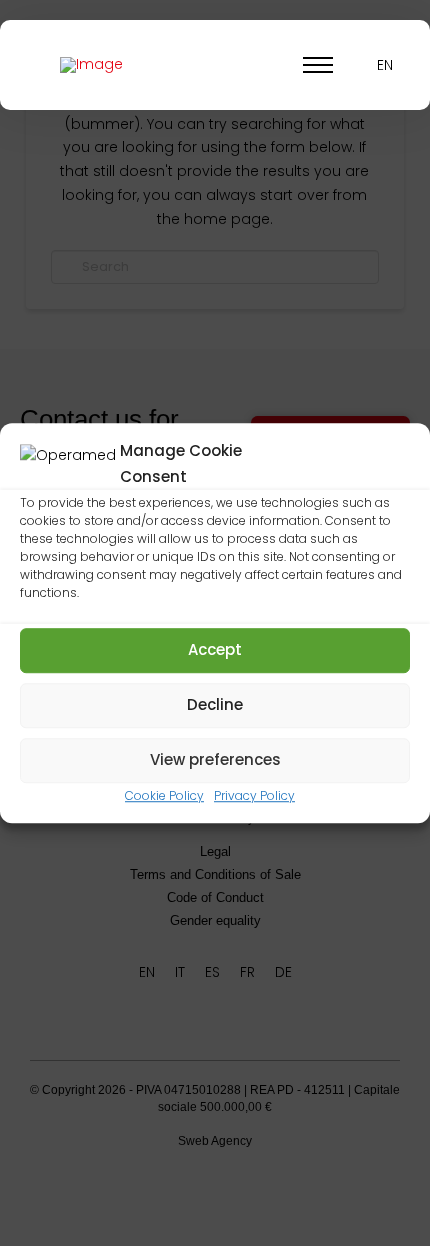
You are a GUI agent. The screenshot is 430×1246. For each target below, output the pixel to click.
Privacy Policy (254, 795)
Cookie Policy (164, 795)
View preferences (215, 759)
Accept (215, 649)
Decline (215, 704)
